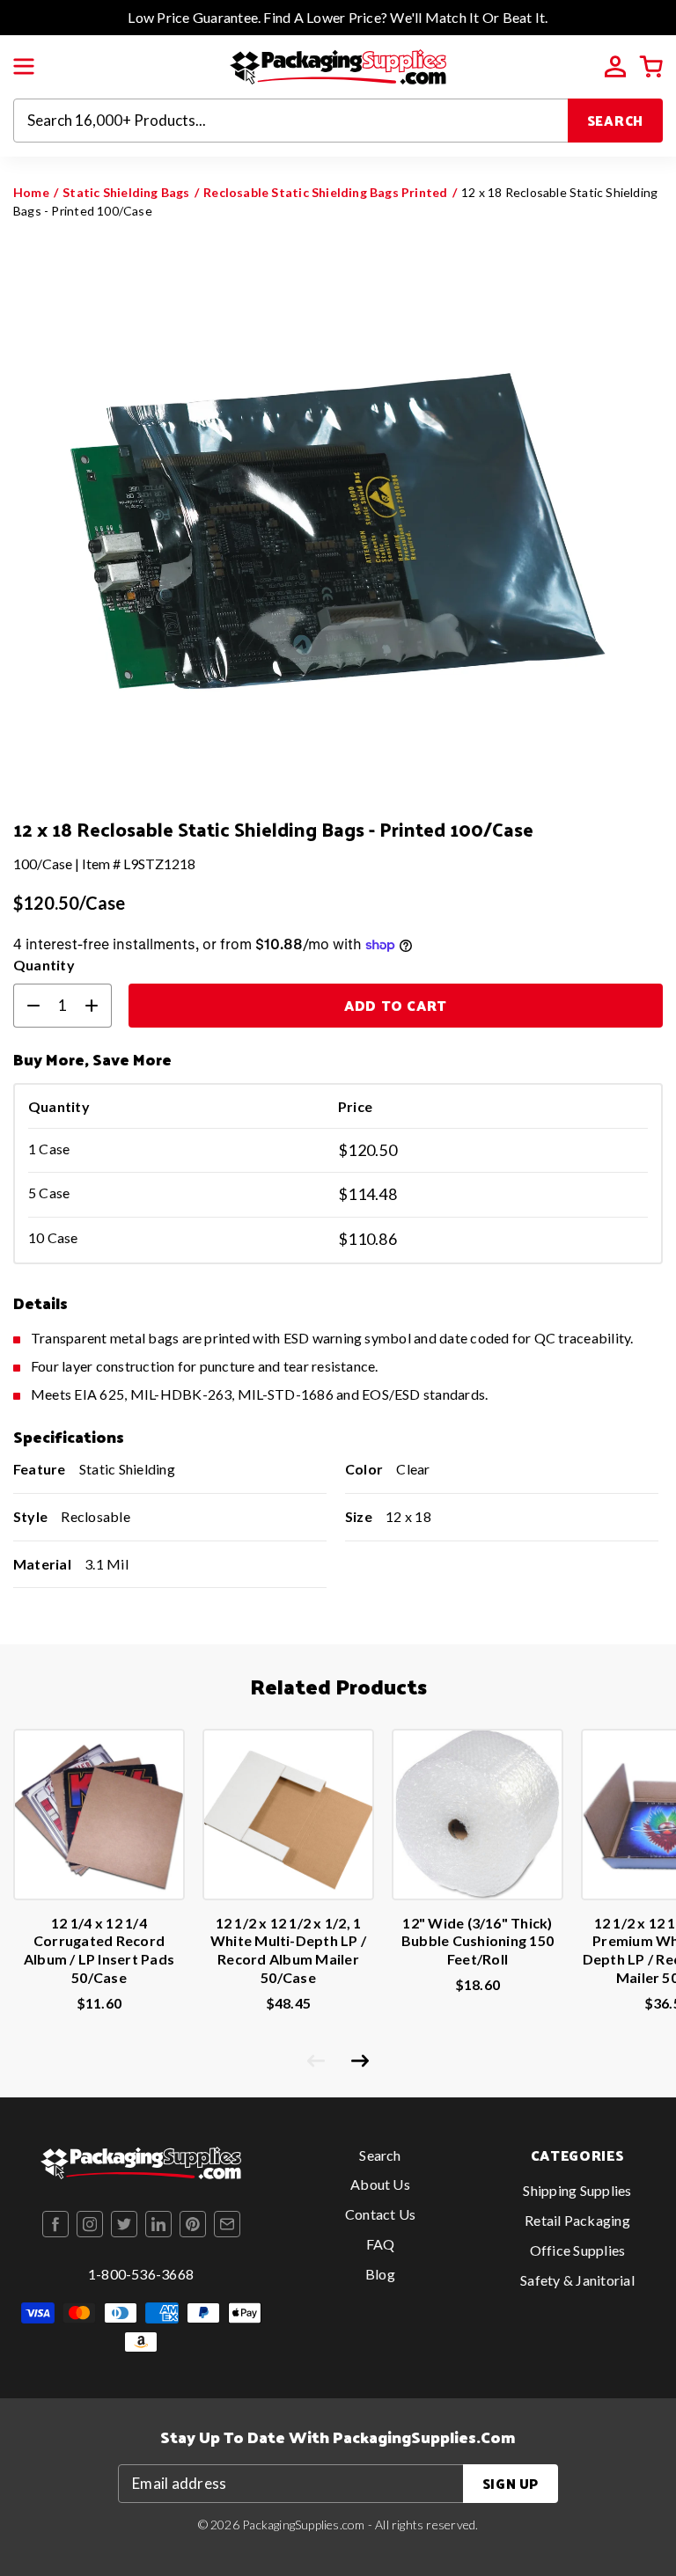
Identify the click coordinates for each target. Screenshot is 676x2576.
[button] (24, 67)
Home (31, 192)
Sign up (511, 2483)
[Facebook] (55, 2224)
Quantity (44, 965)
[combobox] (291, 121)
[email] (227, 2224)
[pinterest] (193, 2224)
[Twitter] (124, 2224)
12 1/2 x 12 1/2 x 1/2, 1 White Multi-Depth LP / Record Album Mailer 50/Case (288, 1950)
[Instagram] (90, 2224)
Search (616, 120)
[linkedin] (158, 2224)
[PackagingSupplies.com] (338, 65)
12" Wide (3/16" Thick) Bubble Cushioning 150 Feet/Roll (478, 1941)
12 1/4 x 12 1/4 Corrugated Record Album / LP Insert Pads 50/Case (99, 1950)
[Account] (615, 67)
